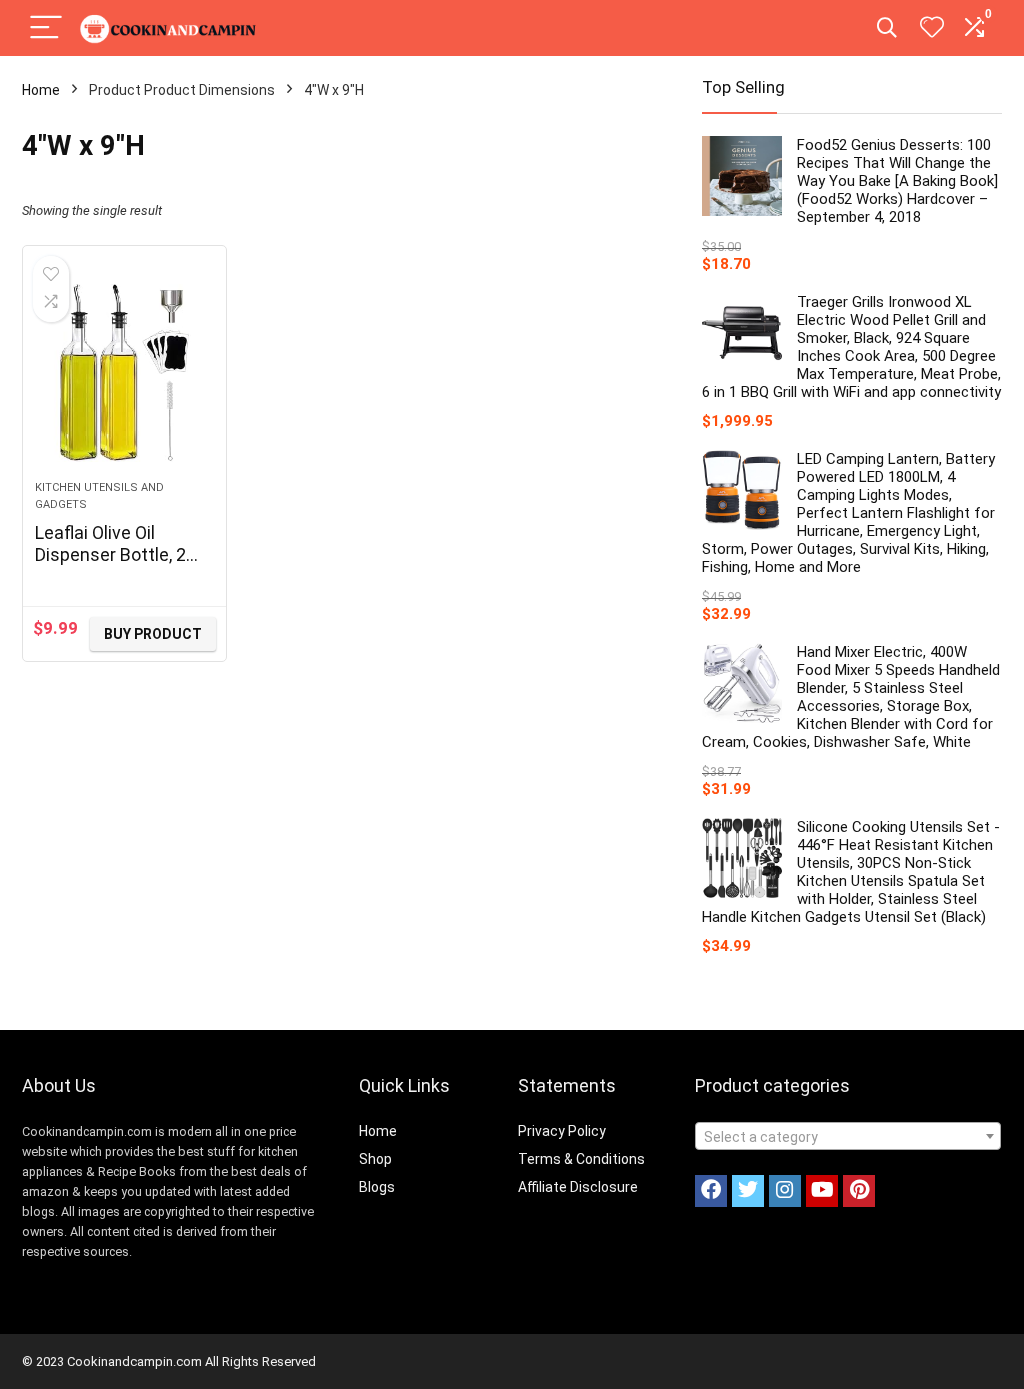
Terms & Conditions (581, 1159)
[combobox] (848, 1136)
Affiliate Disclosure (578, 1187)
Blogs (377, 1187)
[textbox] (848, 1137)
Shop (375, 1159)
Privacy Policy (562, 1131)
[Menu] (46, 28)
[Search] (887, 28)
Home (41, 90)
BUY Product (153, 634)
